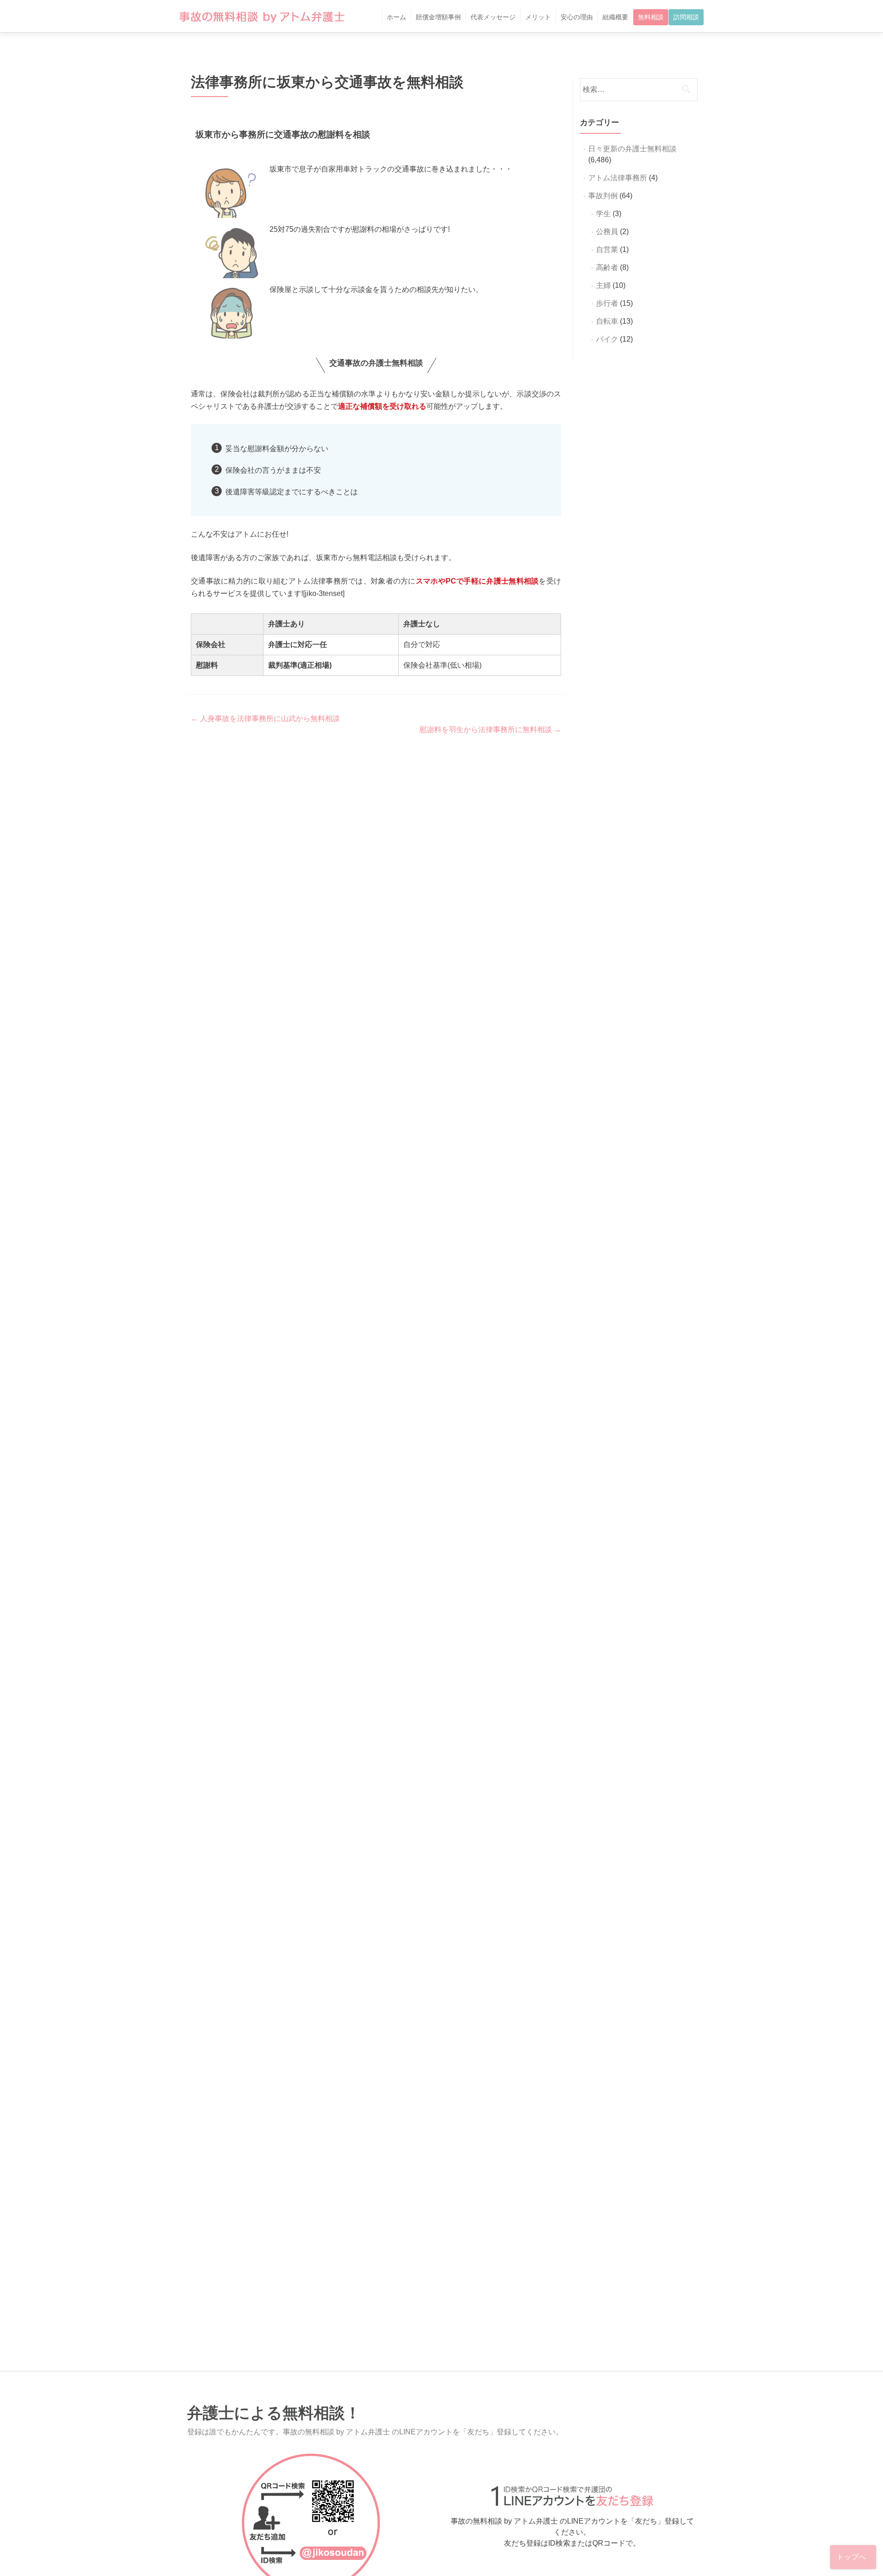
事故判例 (603, 196)
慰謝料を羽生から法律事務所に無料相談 (490, 730)
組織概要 (615, 17)
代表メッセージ (493, 17)
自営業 (607, 249)
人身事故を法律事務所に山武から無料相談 (265, 718)
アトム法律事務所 (618, 178)
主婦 (603, 285)
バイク (607, 339)
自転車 (607, 321)
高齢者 (607, 267)
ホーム (396, 17)
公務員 (607, 232)
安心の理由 (577, 17)
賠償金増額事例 (438, 17)
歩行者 (607, 303)
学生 (603, 214)
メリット (538, 17)
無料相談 (651, 17)
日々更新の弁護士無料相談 (632, 149)
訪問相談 (686, 17)
